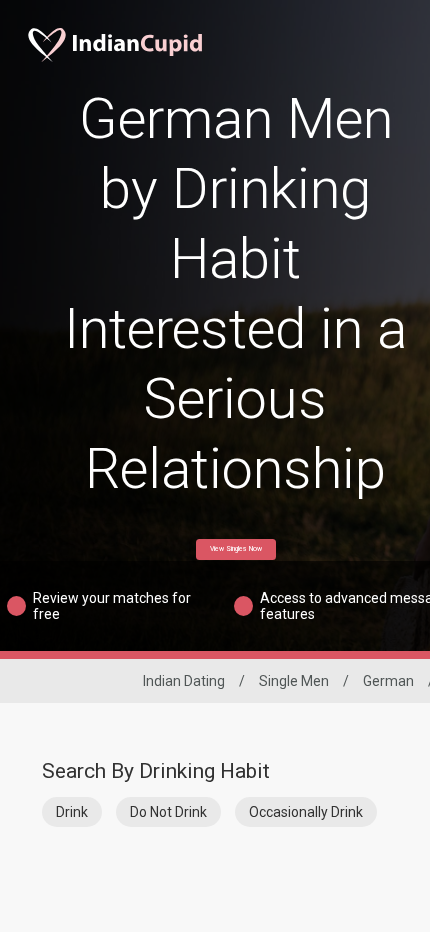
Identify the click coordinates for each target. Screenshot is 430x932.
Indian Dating (184, 681)
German (388, 681)
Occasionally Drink (306, 812)
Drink (72, 812)
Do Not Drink (168, 812)
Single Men (294, 681)
